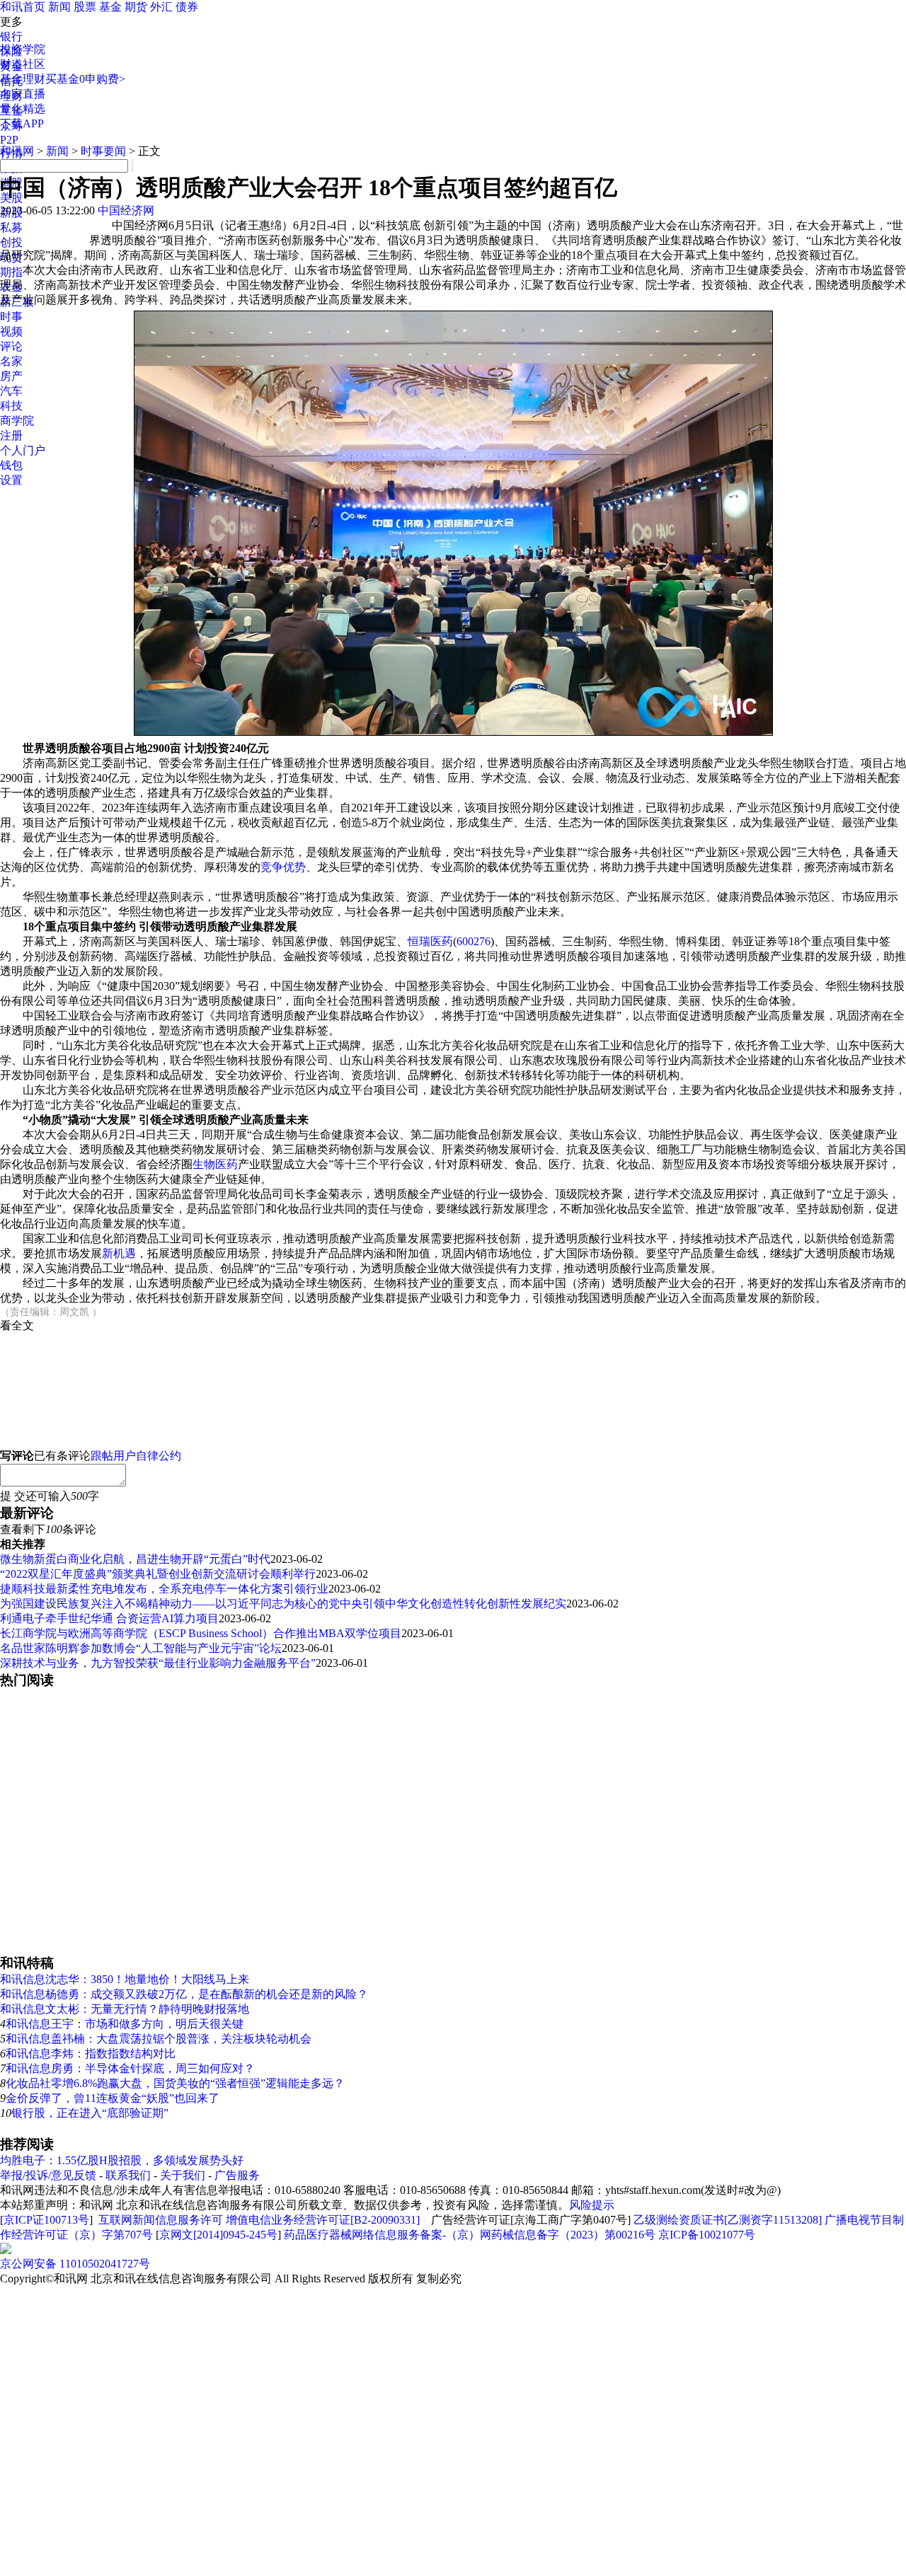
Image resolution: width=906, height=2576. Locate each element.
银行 (11, 36)
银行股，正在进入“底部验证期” (90, 2113)
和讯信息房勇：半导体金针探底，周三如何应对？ (130, 2068)
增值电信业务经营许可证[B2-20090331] (323, 2220)
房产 (11, 376)
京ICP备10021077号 (707, 2235)
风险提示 (592, 2205)
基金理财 (23, 79)
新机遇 (119, 1253)
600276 (474, 941)
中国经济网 (126, 210)
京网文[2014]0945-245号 (218, 2235)
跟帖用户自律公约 (136, 1456)
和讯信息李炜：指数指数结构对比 (91, 2054)
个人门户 (23, 450)
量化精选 (23, 109)
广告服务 (237, 2175)
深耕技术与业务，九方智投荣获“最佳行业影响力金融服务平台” (158, 1663)
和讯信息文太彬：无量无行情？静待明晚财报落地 (125, 2009)
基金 (110, 7)
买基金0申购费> (85, 79)
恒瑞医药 (430, 941)
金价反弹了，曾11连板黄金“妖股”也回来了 (113, 2098)
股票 (85, 7)
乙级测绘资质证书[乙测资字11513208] (728, 2220)
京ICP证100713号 (46, 2220)
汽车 (11, 391)
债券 (187, 7)
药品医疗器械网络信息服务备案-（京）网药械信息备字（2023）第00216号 (470, 2235)
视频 (11, 331)
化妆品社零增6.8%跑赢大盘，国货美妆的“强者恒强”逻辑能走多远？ (175, 2083)
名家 (11, 361)
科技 (11, 406)
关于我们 (183, 2175)
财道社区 (23, 64)
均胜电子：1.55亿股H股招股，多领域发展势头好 (122, 2160)
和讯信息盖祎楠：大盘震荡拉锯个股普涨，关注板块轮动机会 (159, 2039)
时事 (11, 317)
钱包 (11, 465)
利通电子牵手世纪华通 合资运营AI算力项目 (109, 1618)
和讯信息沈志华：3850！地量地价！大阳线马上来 (125, 1979)
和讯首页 (23, 7)
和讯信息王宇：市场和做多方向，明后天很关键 (125, 2024)
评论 (11, 346)
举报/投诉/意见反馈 (48, 2175)
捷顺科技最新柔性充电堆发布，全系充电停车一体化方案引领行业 (164, 1589)
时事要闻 (103, 151)
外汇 (161, 7)
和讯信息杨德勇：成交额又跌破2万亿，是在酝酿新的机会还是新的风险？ (184, 1994)
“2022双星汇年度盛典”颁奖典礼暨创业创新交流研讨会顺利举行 (158, 1574)
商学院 (17, 421)
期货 (136, 7)
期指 (11, 272)
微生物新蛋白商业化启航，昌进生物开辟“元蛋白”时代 (135, 1559)
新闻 (59, 7)
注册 (11, 435)
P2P (9, 140)
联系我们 (128, 2175)
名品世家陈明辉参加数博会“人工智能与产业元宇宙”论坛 (141, 1648)
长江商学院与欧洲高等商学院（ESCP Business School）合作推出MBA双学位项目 (201, 1633)
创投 (11, 242)
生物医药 (215, 1164)
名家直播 (23, 94)
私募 (11, 227)
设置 (11, 480)
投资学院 (23, 49)
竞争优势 (283, 867)
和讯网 (17, 151)
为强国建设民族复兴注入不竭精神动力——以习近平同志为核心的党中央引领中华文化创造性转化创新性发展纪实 (283, 1604)
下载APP (22, 123)
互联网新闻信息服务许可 (161, 2220)
